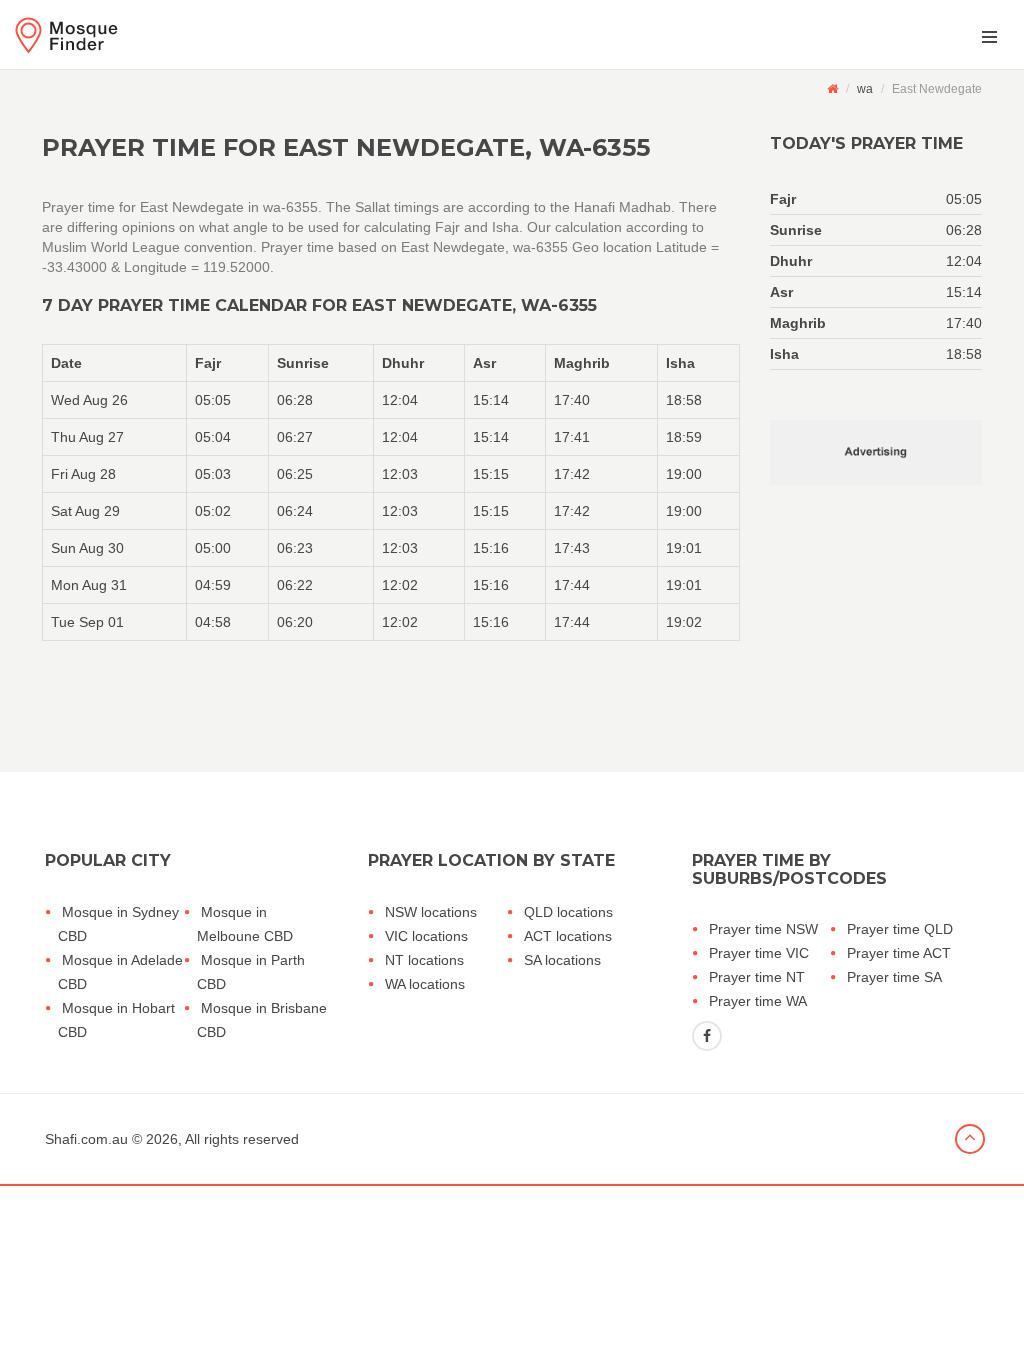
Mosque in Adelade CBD (120, 972)
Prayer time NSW (763, 929)
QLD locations (568, 912)
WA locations (425, 984)
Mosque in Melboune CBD (245, 924)
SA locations (562, 960)
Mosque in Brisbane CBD (262, 1020)
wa (865, 89)
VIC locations (426, 936)
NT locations (424, 960)
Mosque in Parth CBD (251, 972)
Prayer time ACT (899, 953)
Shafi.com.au (86, 1139)
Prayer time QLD (900, 929)
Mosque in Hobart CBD (116, 1020)
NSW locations (431, 912)
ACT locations (568, 936)
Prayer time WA (758, 1001)
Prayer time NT (757, 977)
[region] (391, 492)
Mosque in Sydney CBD (118, 924)
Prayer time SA (894, 977)
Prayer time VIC (759, 953)
